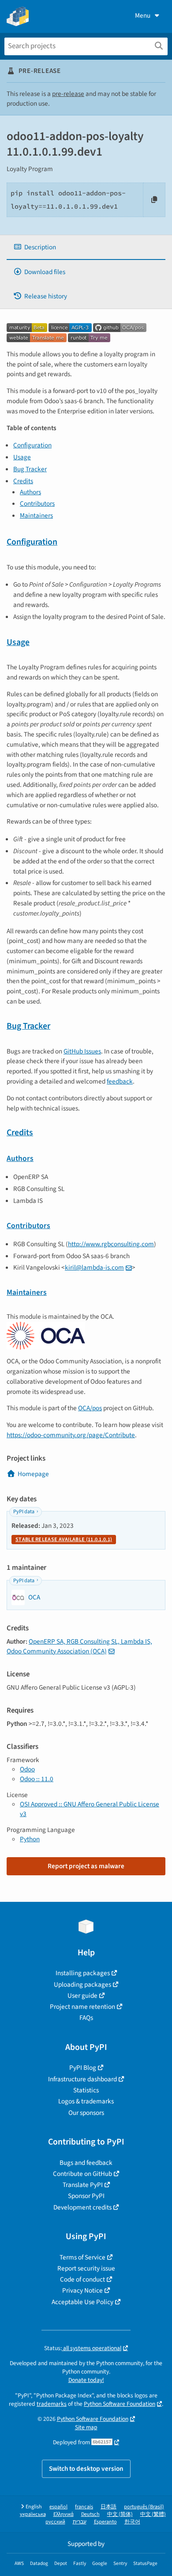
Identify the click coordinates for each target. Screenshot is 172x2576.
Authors (30, 492)
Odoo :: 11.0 (37, 1779)
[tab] (86, 247)
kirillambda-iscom (94, 1267)
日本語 (108, 2507)
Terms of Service (82, 2257)
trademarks (52, 2404)
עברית (80, 2522)
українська (33, 2514)
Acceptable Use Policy (82, 2302)
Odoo (27, 1769)
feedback (120, 1081)
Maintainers (36, 515)
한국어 (132, 2522)
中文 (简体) (120, 2514)
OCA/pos (90, 1408)
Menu (143, 15)
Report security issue (86, 2268)
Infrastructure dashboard (82, 2079)
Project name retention (82, 2007)
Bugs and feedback (86, 2163)
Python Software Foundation (120, 2404)
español (58, 2507)
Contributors (37, 504)
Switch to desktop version (86, 2469)
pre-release (68, 94)
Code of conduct (82, 2279)
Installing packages (83, 1973)
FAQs (86, 2018)
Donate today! (86, 2380)
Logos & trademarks (86, 2101)
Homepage (33, 1474)
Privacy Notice (82, 2290)
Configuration (32, 445)
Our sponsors (86, 2113)
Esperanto (105, 2522)
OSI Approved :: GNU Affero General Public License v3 (90, 1809)
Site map (86, 2427)
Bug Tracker (30, 469)
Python (30, 1839)
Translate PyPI (83, 2185)
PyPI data (24, 1512)
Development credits (82, 2207)
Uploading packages (82, 1984)
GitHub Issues (82, 1051)
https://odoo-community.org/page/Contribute (71, 1435)
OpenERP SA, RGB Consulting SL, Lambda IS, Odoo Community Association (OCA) (79, 1646)
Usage (22, 457)
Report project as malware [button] (86, 1866)
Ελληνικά (64, 2514)
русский (55, 2522)
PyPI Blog (83, 2068)
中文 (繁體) (153, 2514)
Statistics (86, 2090)
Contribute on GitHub (82, 2174)
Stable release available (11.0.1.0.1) (64, 1540)
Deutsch (90, 2514)
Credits (23, 481)
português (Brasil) (144, 2507)
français (84, 2507)
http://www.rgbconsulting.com (111, 1244)
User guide (82, 1996)
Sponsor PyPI (86, 2196)
